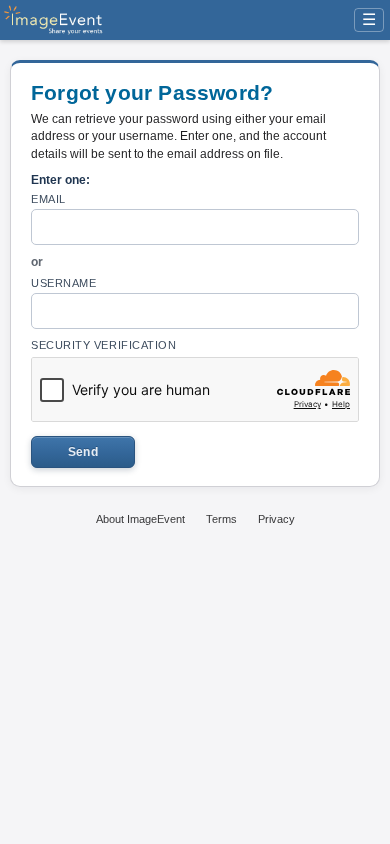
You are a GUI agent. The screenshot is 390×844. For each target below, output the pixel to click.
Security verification (104, 345)
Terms (221, 519)
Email (48, 199)
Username (63, 283)
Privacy (276, 519)
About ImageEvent (140, 519)
